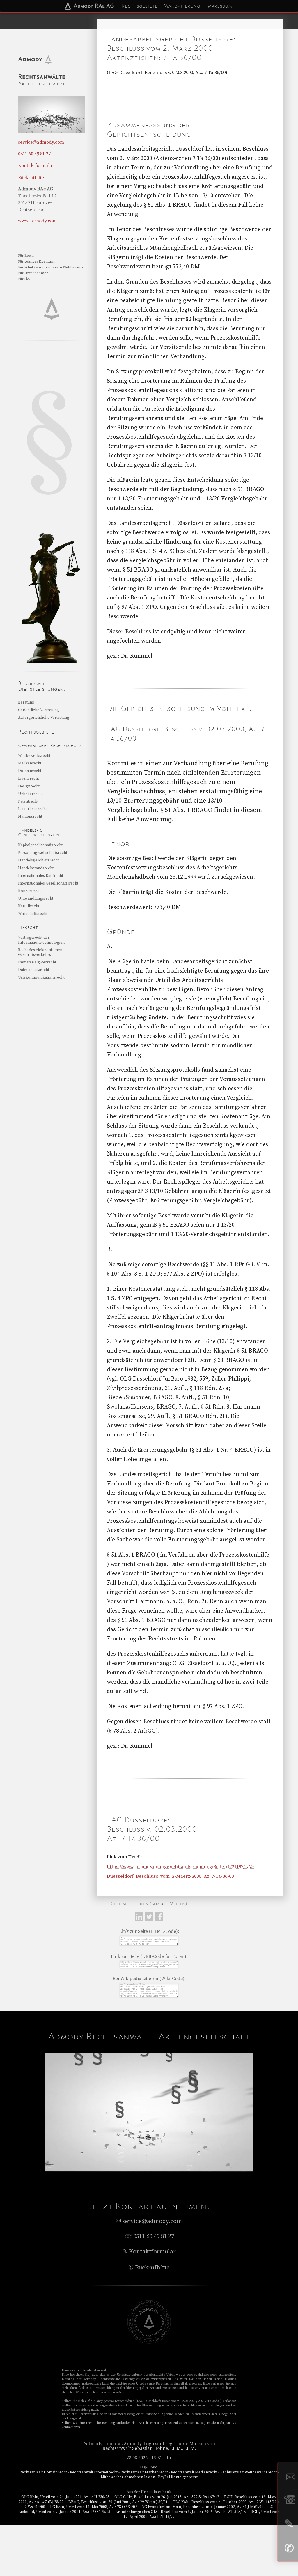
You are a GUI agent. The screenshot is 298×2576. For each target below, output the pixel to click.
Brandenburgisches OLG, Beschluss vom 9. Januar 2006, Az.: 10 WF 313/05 (180, 2512)
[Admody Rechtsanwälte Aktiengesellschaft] (149, 2342)
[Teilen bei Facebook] (159, 1920)
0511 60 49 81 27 (34, 154)
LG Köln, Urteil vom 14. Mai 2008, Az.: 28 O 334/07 (94, 2507)
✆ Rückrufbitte (149, 2268)
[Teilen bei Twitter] (150, 1920)
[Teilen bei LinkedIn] (140, 1920)
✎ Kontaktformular (149, 2252)
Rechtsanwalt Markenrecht (144, 2472)
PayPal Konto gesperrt (178, 2477)
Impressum (219, 6)
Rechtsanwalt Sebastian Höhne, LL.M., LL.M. (149, 2448)
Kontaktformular (36, 166)
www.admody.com (37, 221)
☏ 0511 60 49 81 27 (149, 2236)
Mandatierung (182, 6)
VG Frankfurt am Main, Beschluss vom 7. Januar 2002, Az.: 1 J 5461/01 (203, 2507)
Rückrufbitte (31, 178)
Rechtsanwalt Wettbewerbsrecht (249, 2472)
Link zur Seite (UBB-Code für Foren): (149, 1956)
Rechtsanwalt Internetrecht (94, 2472)
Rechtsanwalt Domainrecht (43, 2472)
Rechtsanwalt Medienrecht (194, 2472)
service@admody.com (41, 142)
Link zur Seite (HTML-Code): (149, 1931)
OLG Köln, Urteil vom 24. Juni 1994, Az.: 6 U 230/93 (65, 2497)
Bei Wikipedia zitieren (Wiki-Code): (149, 1979)
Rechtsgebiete (139, 6)
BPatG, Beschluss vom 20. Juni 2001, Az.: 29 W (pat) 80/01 (118, 2502)
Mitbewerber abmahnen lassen (128, 2477)
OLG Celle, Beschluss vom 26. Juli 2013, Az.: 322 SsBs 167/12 (167, 2497)
